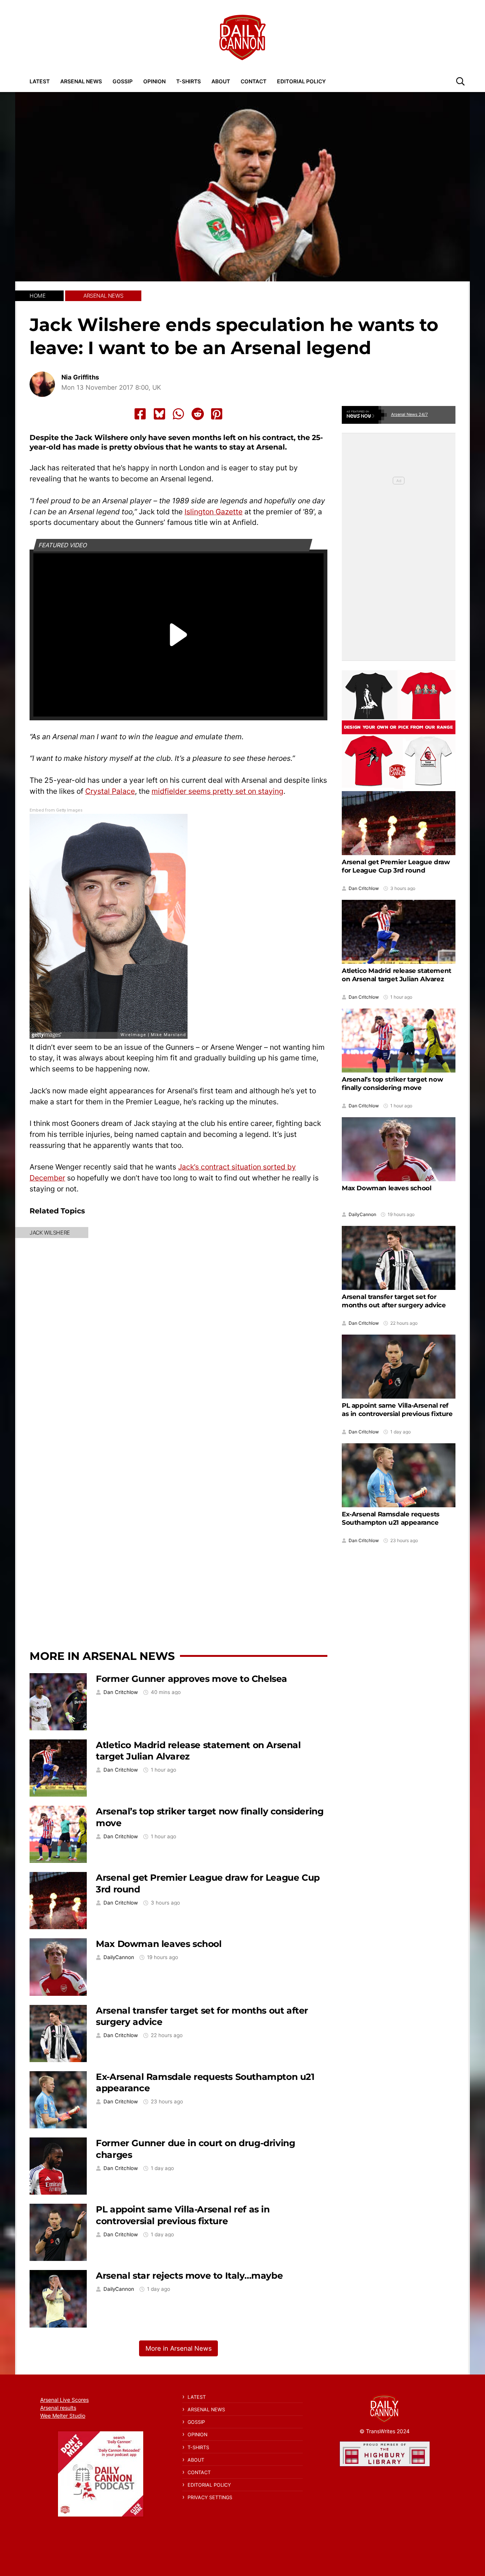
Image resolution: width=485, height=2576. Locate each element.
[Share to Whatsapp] (178, 414)
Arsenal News (81, 81)
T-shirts (189, 81)
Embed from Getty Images (56, 810)
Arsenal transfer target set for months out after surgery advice (394, 1301)
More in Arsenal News (102, 1656)
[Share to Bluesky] (160, 414)
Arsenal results (58, 2408)
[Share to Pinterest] (217, 414)
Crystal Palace (110, 791)
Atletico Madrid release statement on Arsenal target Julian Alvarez (397, 975)
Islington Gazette (214, 512)
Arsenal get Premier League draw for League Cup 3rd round (396, 866)
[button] (460, 81)
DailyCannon (119, 1957)
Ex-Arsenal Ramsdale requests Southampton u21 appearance (391, 1518)
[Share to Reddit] (198, 414)
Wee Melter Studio (63, 2416)
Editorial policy (301, 81)
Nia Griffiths (80, 377)
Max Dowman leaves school (159, 1944)
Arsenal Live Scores (64, 2400)
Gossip (123, 81)
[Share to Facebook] (140, 414)
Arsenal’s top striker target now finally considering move (392, 1083)
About (221, 81)
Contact (253, 81)
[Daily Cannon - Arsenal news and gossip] (242, 37)
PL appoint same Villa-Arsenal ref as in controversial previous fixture (183, 2215)
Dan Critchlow (121, 1692)
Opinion (154, 81)
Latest (40, 81)
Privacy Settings (210, 2497)
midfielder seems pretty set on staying (217, 791)
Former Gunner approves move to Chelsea (192, 1679)
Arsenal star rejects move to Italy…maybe (189, 2275)
